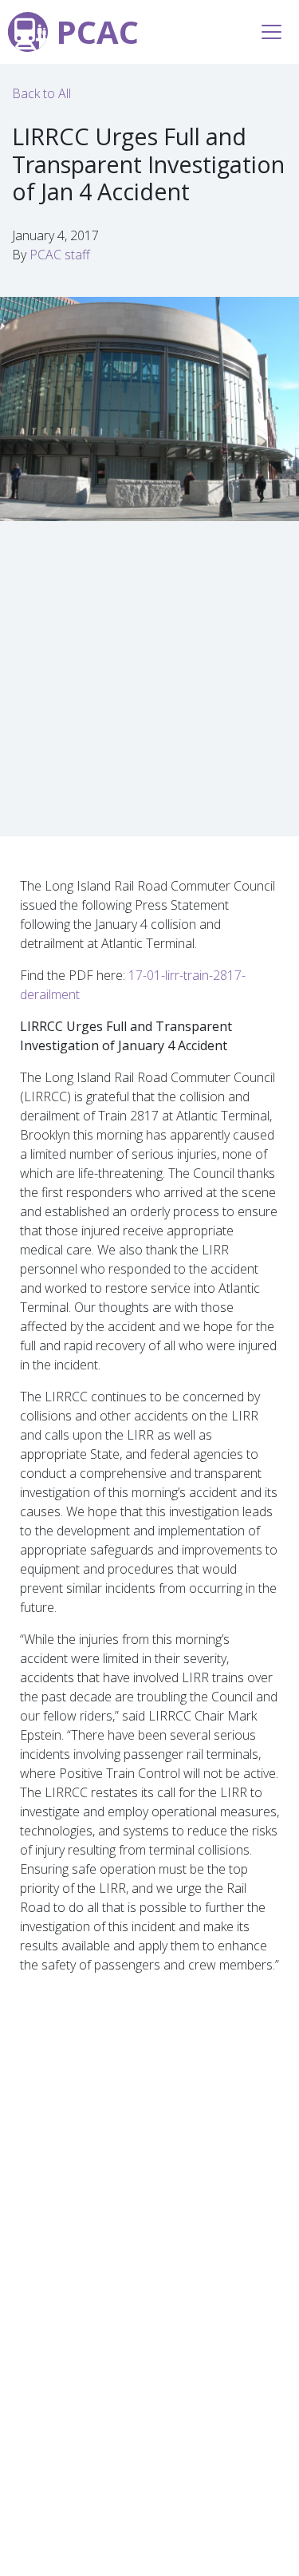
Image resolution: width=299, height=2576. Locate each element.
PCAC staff (60, 255)
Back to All (41, 93)
